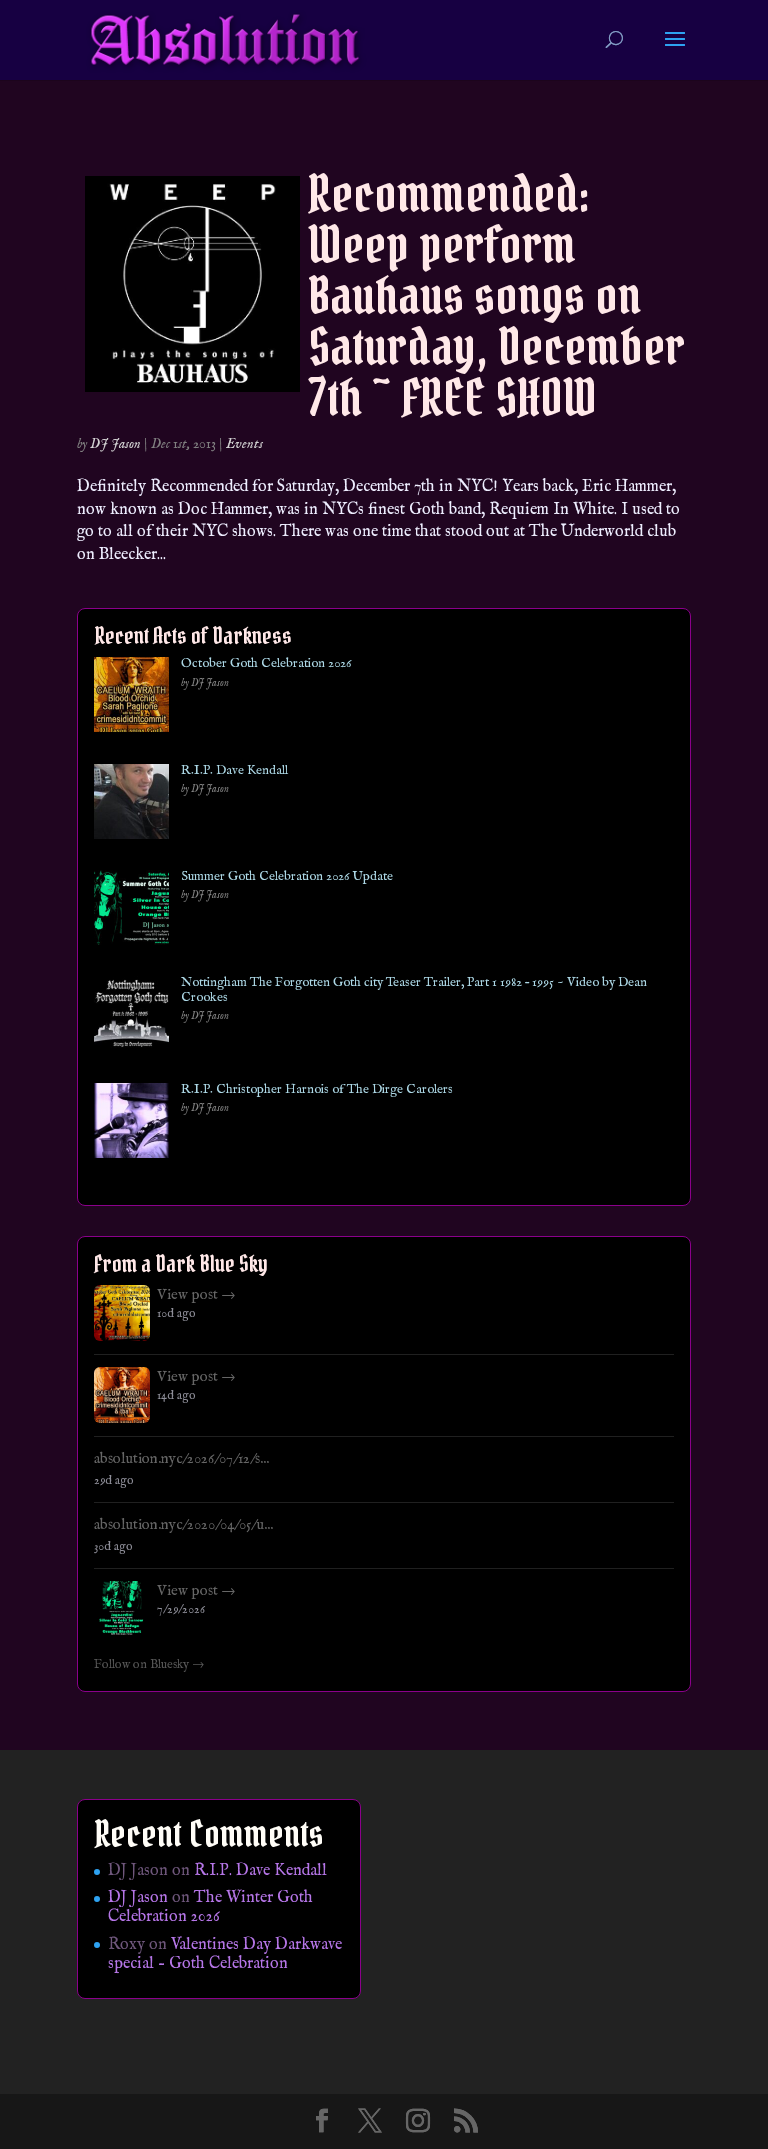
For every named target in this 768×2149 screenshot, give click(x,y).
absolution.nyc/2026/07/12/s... (181, 1459)
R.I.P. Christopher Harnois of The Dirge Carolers (317, 1090)
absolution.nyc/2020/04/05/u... (183, 1525)
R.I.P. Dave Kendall (234, 771)
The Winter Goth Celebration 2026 (210, 1907)
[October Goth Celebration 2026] (131, 698)
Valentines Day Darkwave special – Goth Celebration (225, 1954)
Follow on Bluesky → (149, 1665)
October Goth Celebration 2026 (266, 664)
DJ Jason (115, 444)
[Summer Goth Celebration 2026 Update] (131, 911)
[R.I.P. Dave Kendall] (131, 805)
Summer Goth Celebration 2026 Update (287, 877)
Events (244, 444)
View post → (196, 1295)
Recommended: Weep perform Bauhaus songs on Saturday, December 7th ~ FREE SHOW (496, 295)
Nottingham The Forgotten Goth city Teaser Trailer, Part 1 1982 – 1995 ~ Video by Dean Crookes (414, 990)
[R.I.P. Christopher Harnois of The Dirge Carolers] (131, 1124)
